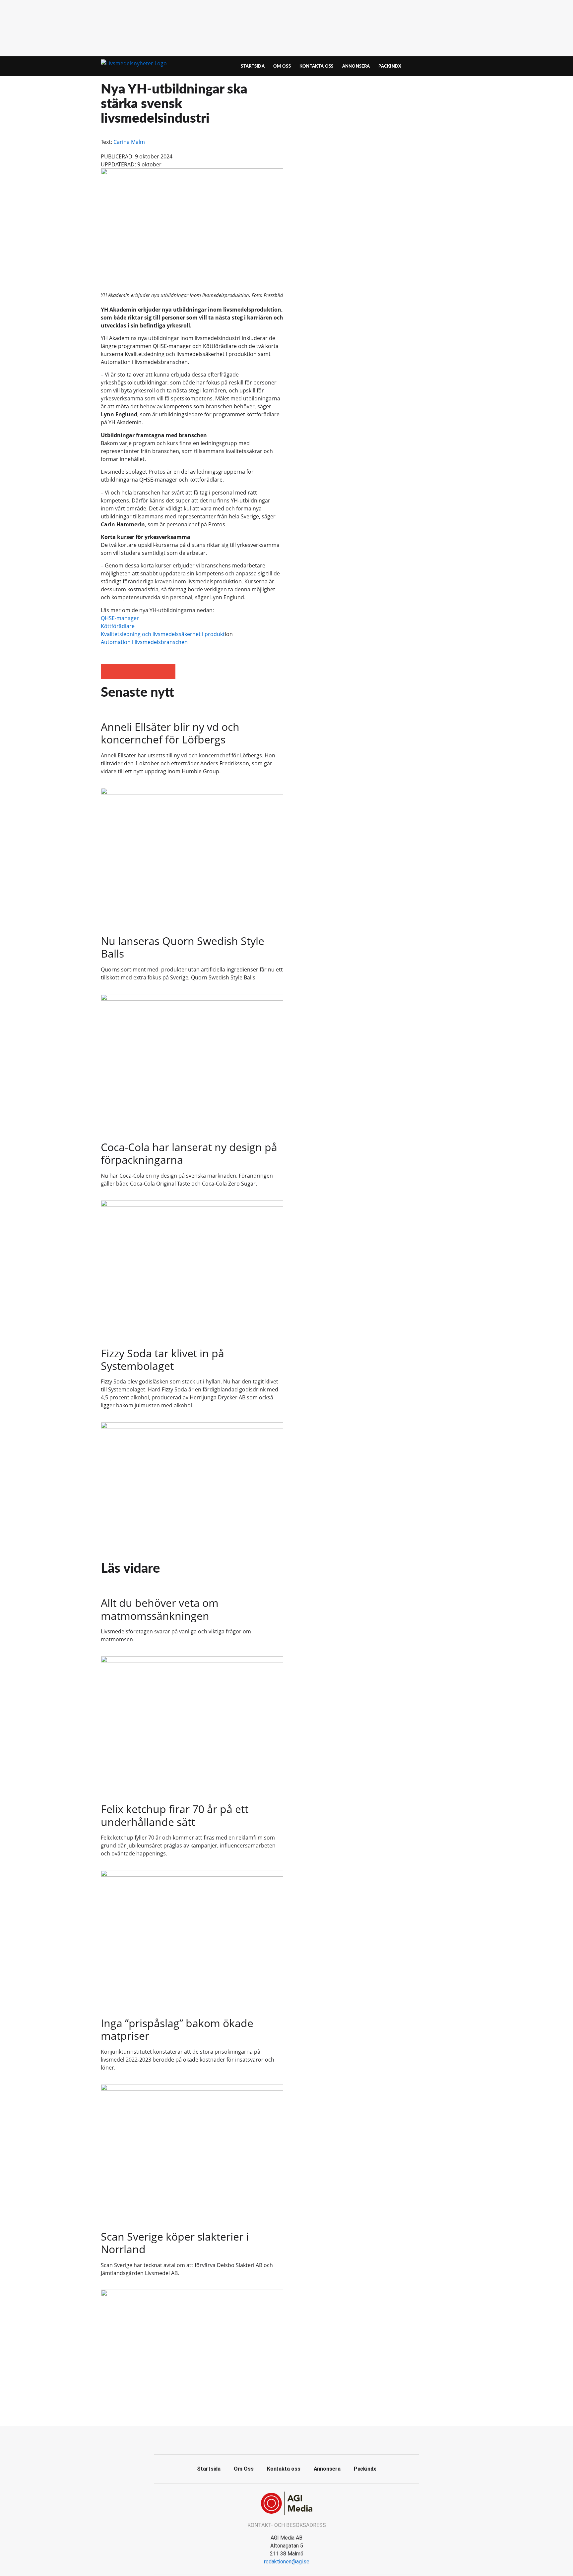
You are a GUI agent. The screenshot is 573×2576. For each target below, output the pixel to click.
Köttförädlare (118, 626)
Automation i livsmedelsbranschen (144, 642)
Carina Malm (129, 142)
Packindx (390, 66)
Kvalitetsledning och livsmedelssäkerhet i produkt (163, 634)
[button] (108, 671)
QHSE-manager (120, 618)
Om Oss (282, 66)
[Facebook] (286, 2439)
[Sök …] (461, 66)
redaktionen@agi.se (287, 2562)
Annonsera (356, 66)
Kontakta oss (317, 66)
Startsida (253, 66)
